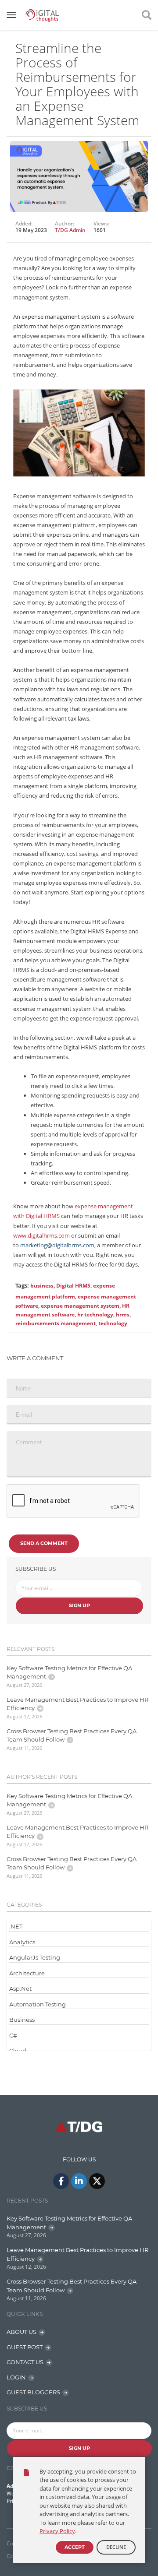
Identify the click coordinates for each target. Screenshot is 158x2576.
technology (113, 1323)
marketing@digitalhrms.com (57, 1245)
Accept (75, 2547)
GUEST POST (25, 2347)
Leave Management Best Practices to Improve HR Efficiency (77, 1704)
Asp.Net (20, 1988)
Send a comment (44, 1543)
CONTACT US (25, 2362)
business (42, 1286)
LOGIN (16, 2377)
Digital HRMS (73, 1286)
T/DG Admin (70, 230)
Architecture (27, 1973)
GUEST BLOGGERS (33, 2392)
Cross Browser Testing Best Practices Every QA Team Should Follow (72, 1735)
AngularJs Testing (35, 1957)
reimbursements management (56, 1323)
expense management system (80, 1306)
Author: (65, 224)
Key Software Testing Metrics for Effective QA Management (69, 1672)
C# (13, 2035)
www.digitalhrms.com (41, 1235)
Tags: (22, 1285)
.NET (16, 1926)
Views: (101, 224)
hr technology (95, 1314)
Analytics (22, 1942)
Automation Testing (38, 2004)
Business (22, 2020)
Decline (116, 2547)
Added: (24, 224)
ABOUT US (22, 2332)
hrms (123, 1314)
